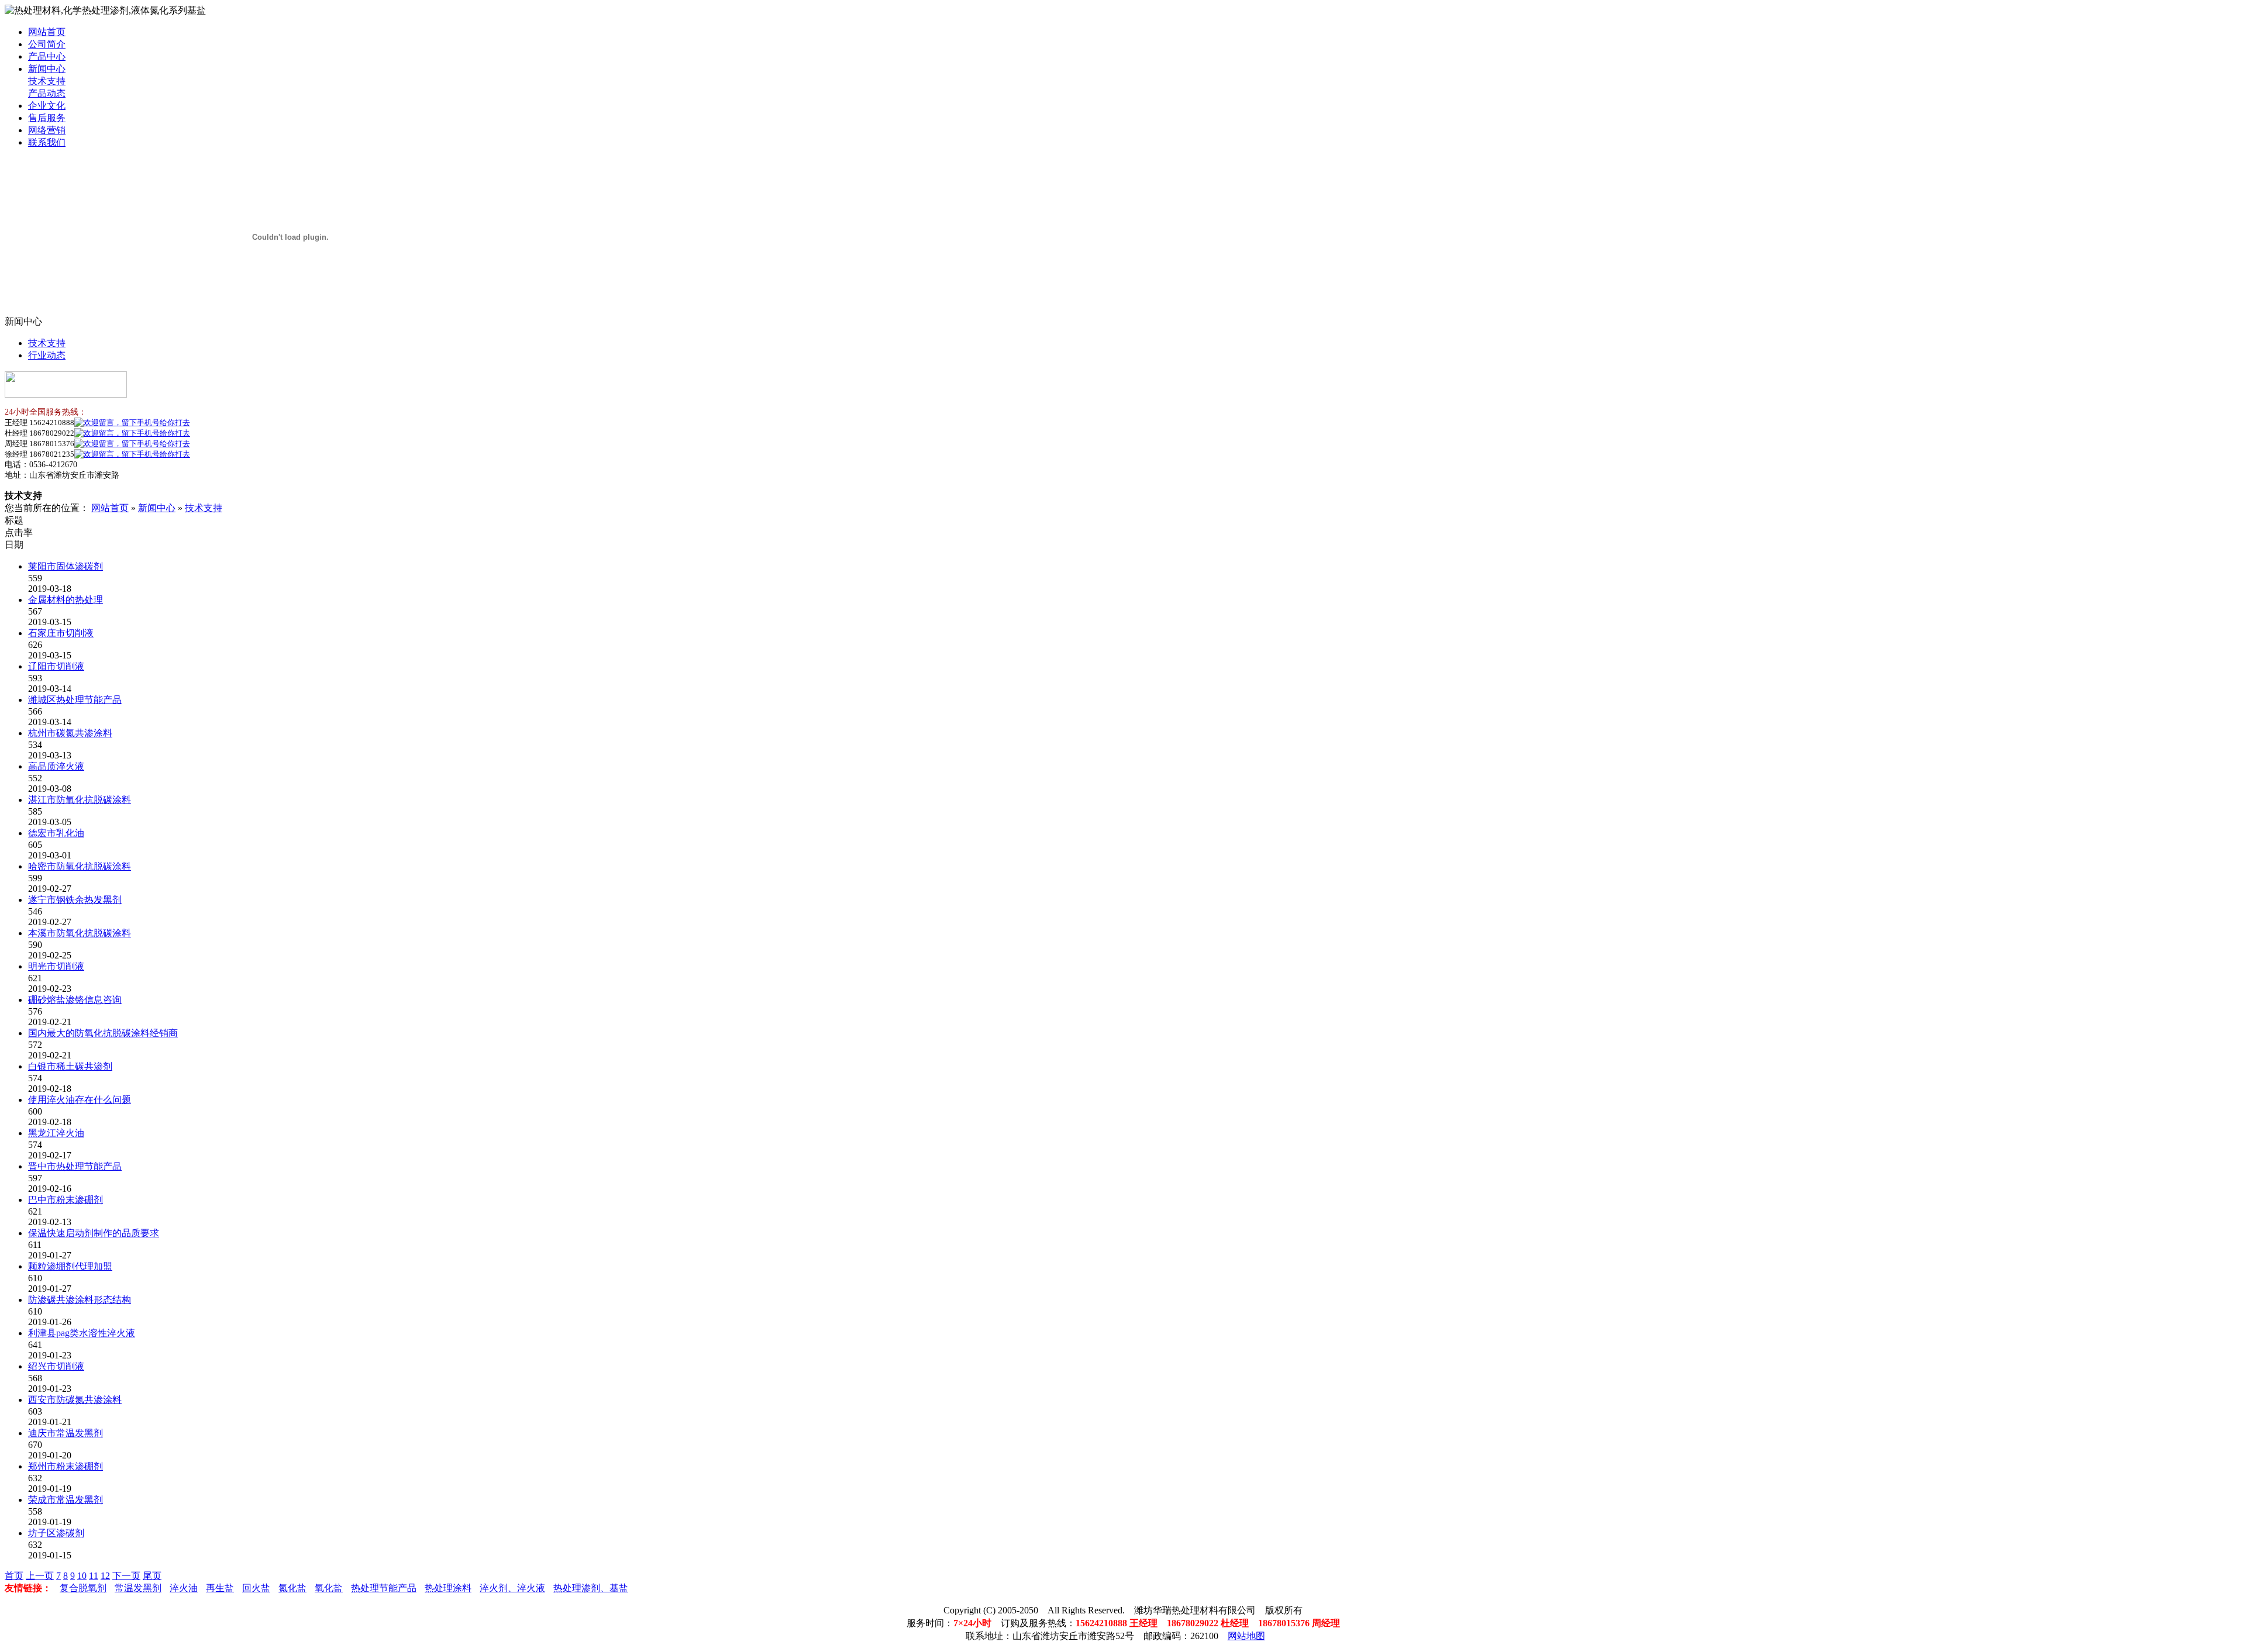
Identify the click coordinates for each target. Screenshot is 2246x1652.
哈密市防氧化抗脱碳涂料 (80, 866)
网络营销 (47, 130)
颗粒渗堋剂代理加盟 (70, 1266)
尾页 (152, 1576)
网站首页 (47, 32)
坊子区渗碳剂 (56, 1533)
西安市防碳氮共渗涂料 (75, 1400)
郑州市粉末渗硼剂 (66, 1466)
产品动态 (47, 93)
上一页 (40, 1576)
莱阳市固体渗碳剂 (66, 566)
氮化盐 (292, 1588)
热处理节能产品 (384, 1588)
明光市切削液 (56, 966)
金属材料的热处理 (66, 600)
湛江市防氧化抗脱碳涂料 (80, 800)
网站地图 (1246, 1636)
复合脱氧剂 (83, 1588)
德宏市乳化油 (56, 833)
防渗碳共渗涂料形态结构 (80, 1300)
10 (82, 1576)
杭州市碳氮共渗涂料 (70, 733)
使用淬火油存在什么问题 (80, 1100)
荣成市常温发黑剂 (66, 1500)
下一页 (126, 1576)
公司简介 (47, 44)
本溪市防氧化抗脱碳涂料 (80, 933)
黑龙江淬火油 (56, 1133)
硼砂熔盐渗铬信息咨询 (75, 1000)
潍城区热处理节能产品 (75, 700)
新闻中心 (47, 69)
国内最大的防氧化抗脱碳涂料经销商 (103, 1033)
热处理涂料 (448, 1588)
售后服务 (47, 118)
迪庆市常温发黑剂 (66, 1433)
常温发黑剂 (138, 1588)
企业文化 (47, 106)
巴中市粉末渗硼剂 (66, 1200)
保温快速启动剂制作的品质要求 (94, 1233)
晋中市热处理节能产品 (75, 1166)
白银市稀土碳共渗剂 (70, 1066)
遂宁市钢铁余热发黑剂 (75, 900)
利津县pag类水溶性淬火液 (82, 1333)
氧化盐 (329, 1588)
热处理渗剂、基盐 (591, 1588)
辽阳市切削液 (56, 666)
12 (105, 1576)
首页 (14, 1576)
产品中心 (47, 56)
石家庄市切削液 (61, 633)
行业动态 (47, 355)
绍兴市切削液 (56, 1366)
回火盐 (256, 1588)
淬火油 (184, 1588)
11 (94, 1576)
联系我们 (47, 142)
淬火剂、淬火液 (512, 1588)
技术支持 (47, 81)
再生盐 (220, 1588)
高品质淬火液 (56, 766)
